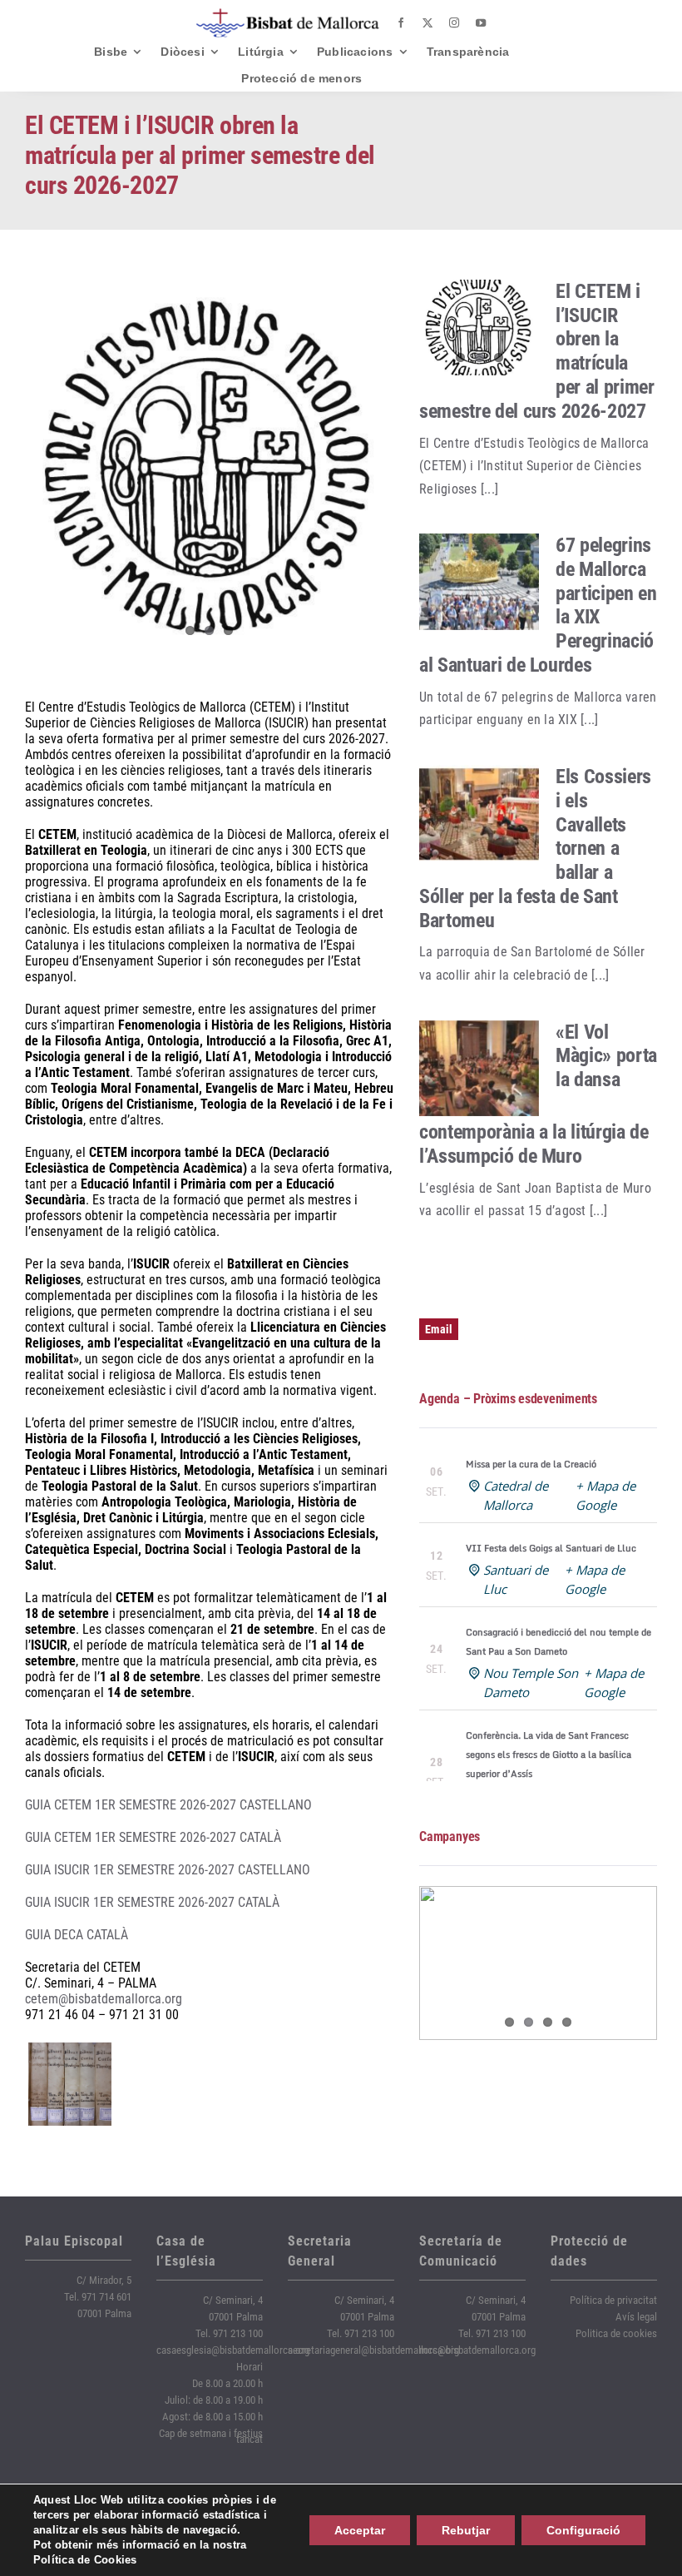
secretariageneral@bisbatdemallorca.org (373, 2350)
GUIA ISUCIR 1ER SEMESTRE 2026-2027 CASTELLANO (168, 1870)
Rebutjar (466, 2530)
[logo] (288, 15)
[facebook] (401, 23)
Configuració (583, 2530)
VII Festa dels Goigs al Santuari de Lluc (551, 1548)
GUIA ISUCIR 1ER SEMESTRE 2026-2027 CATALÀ (152, 1902)
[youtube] (481, 23)
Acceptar (360, 2530)
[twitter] (427, 23)
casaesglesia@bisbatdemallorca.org (233, 2350)
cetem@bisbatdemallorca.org (104, 1999)
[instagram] (454, 23)
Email (439, 1329)
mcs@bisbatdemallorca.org (477, 2350)
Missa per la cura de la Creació (531, 1464)
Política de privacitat (613, 2300)
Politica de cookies (616, 2333)
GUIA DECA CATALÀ (77, 1935)
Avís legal (636, 2317)
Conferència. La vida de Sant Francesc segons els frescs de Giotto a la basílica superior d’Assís (549, 1755)
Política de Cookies (85, 2560)
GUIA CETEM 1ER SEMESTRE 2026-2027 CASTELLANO (168, 1805)
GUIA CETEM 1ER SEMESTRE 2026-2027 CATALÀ (153, 1837)
